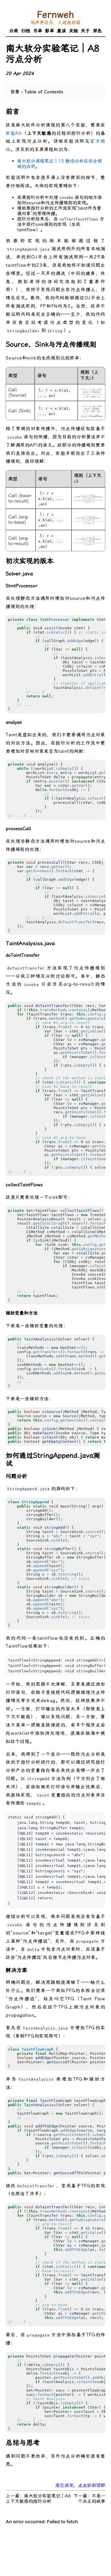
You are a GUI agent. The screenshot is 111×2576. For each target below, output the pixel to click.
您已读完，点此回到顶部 (80, 2485)
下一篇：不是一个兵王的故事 (89, 2499)
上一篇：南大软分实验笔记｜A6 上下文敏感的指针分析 (38, 2499)
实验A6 (14, 133)
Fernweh (55, 14)
